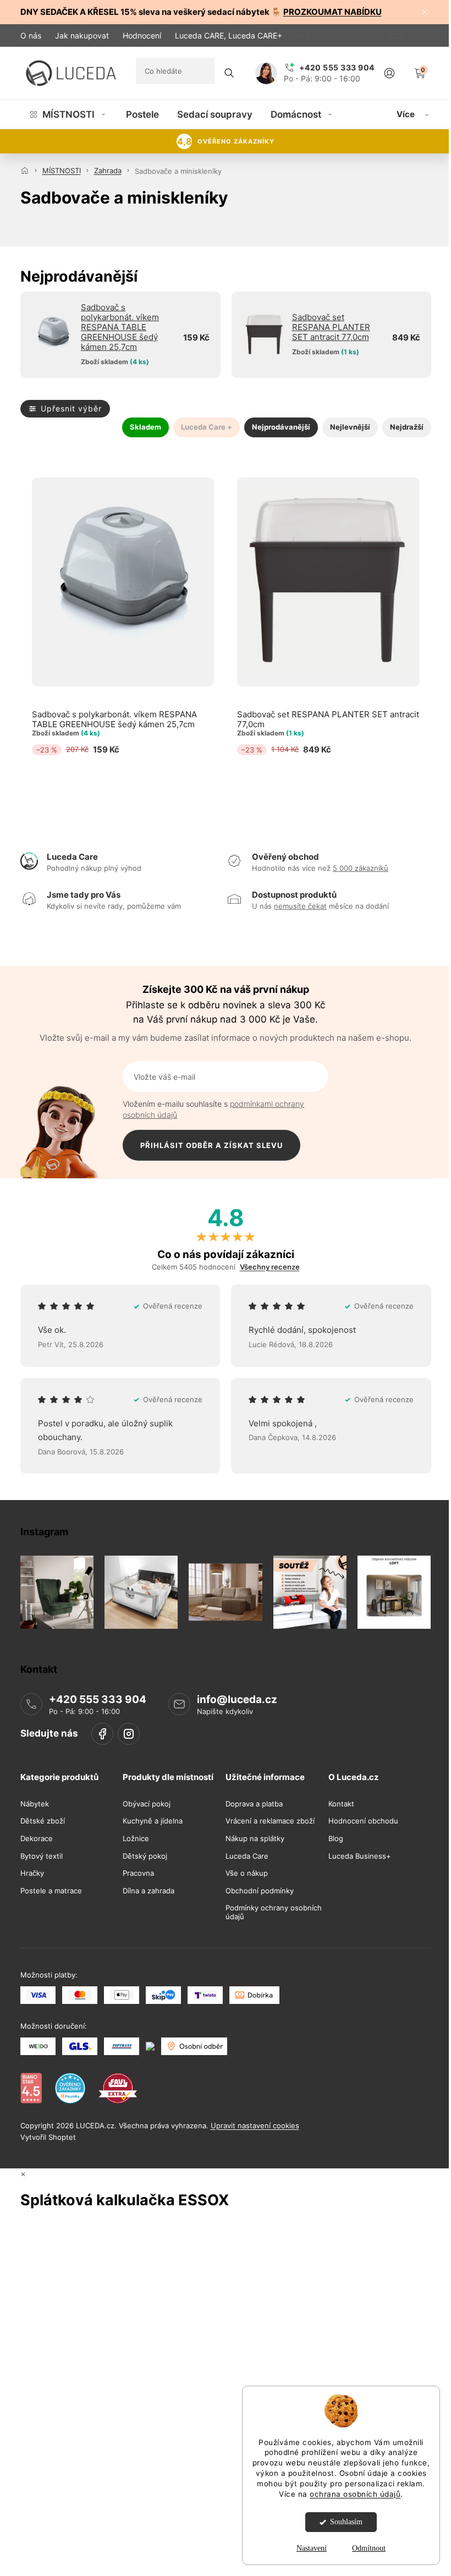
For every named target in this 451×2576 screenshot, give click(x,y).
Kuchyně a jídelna (153, 1821)
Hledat (229, 73)
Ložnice (136, 1839)
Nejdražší (407, 427)
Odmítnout (369, 2548)
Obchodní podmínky (260, 1891)
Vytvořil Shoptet (48, 2137)
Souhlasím (346, 2522)
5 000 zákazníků (361, 868)
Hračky (32, 1873)
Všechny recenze (270, 1267)
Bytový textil (42, 1856)
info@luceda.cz (237, 1699)
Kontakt (341, 1804)
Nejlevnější (350, 427)
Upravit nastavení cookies (255, 2125)
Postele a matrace (51, 1891)
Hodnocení (142, 35)
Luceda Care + (207, 427)
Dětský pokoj (145, 1856)
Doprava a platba (254, 1804)
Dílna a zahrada (148, 1891)
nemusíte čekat (300, 906)
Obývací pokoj (147, 1804)
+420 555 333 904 (98, 1699)
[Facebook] (102, 1734)
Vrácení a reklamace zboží (270, 1821)
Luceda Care (247, 1856)
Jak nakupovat (82, 35)
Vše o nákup (247, 1873)
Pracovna (138, 1873)
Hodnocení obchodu (363, 1821)
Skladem (145, 427)
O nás (31, 35)
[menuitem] (68, 114)
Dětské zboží (43, 1821)
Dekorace (37, 1839)
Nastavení (312, 2548)
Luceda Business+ (360, 1856)
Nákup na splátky (255, 1839)
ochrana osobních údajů (355, 2494)
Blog (336, 1839)
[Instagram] (129, 1734)
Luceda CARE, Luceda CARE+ (229, 35)
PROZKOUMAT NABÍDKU (332, 12)
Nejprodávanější (281, 427)
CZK (399, 35)
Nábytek (35, 1804)
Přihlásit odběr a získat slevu (211, 1145)
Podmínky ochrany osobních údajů (274, 1912)
